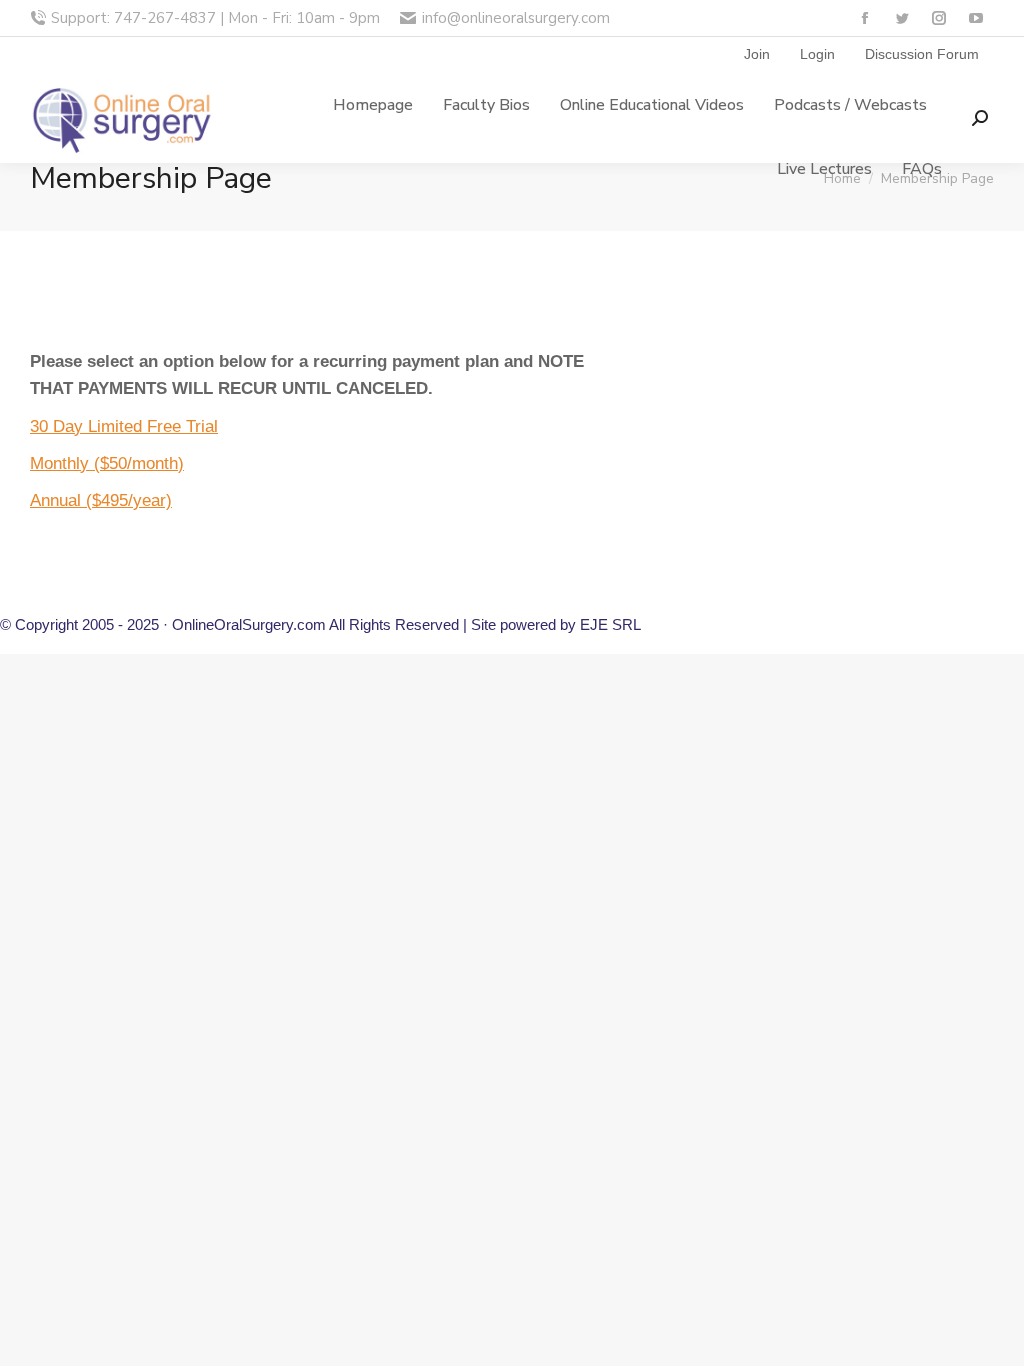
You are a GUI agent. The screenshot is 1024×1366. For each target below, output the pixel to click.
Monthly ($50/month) (107, 463)
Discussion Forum (922, 54)
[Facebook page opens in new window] (864, 18)
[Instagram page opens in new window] (938, 18)
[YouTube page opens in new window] (975, 18)
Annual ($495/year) (101, 500)
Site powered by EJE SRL (556, 624)
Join (757, 54)
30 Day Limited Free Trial (124, 426)
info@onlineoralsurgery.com (515, 18)
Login (817, 54)
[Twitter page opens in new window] (901, 18)
